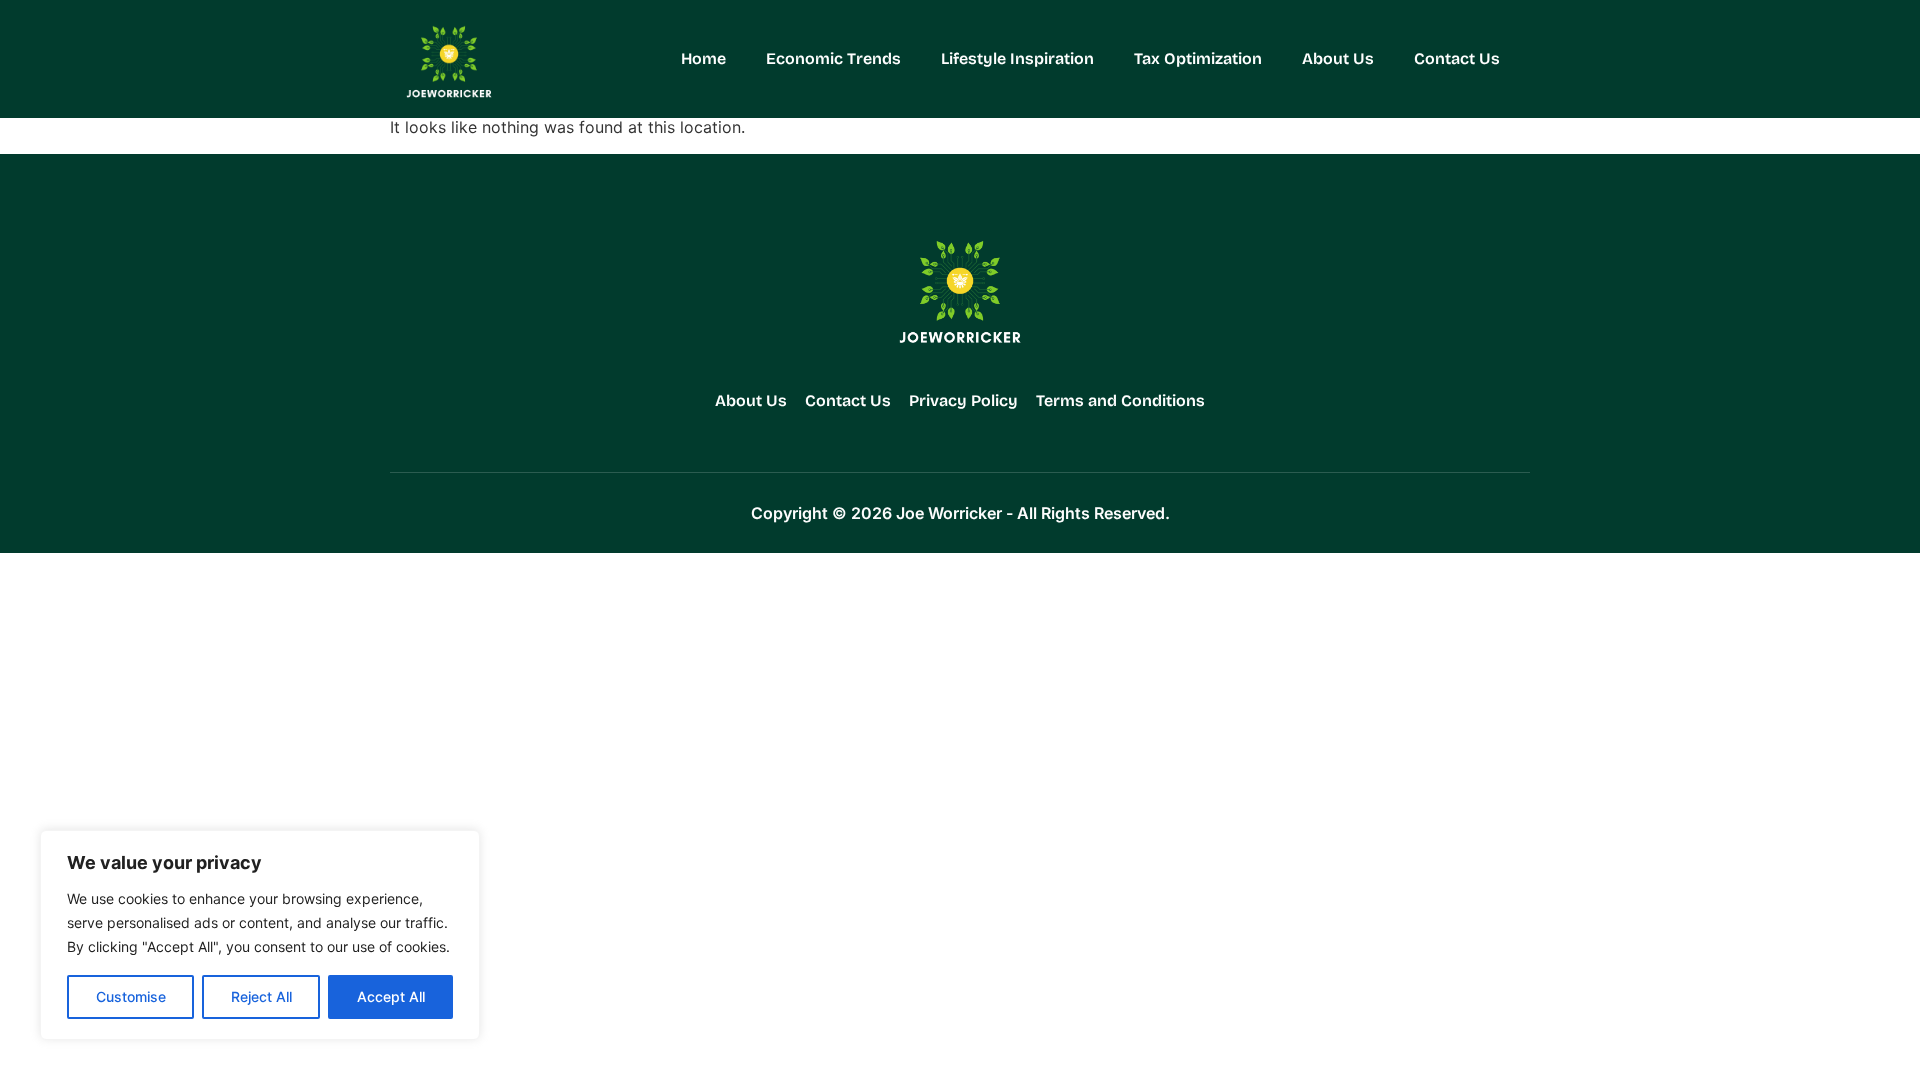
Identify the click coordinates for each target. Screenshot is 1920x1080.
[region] (260, 935)
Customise (131, 996)
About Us (1338, 58)
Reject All (261, 996)
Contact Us (1457, 58)
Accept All (391, 996)
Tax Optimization (1198, 58)
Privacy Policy (963, 400)
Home (703, 58)
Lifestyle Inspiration (1017, 58)
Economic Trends (833, 58)
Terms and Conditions (1120, 400)
